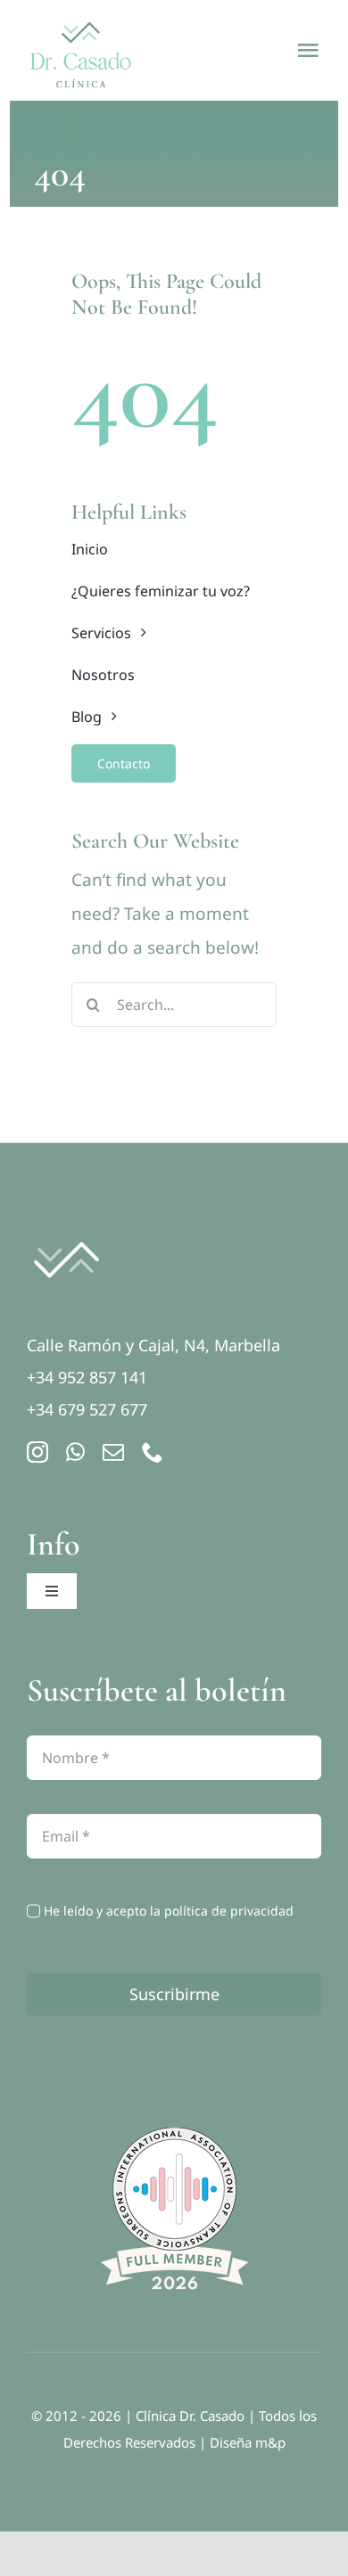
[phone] (153, 1452)
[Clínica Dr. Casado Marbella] (66, 1232)
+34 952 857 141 (87, 1377)
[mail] (113, 1452)
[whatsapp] (75, 1452)
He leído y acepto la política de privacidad (169, 1911)
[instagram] (37, 1452)
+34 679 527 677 (87, 1409)
